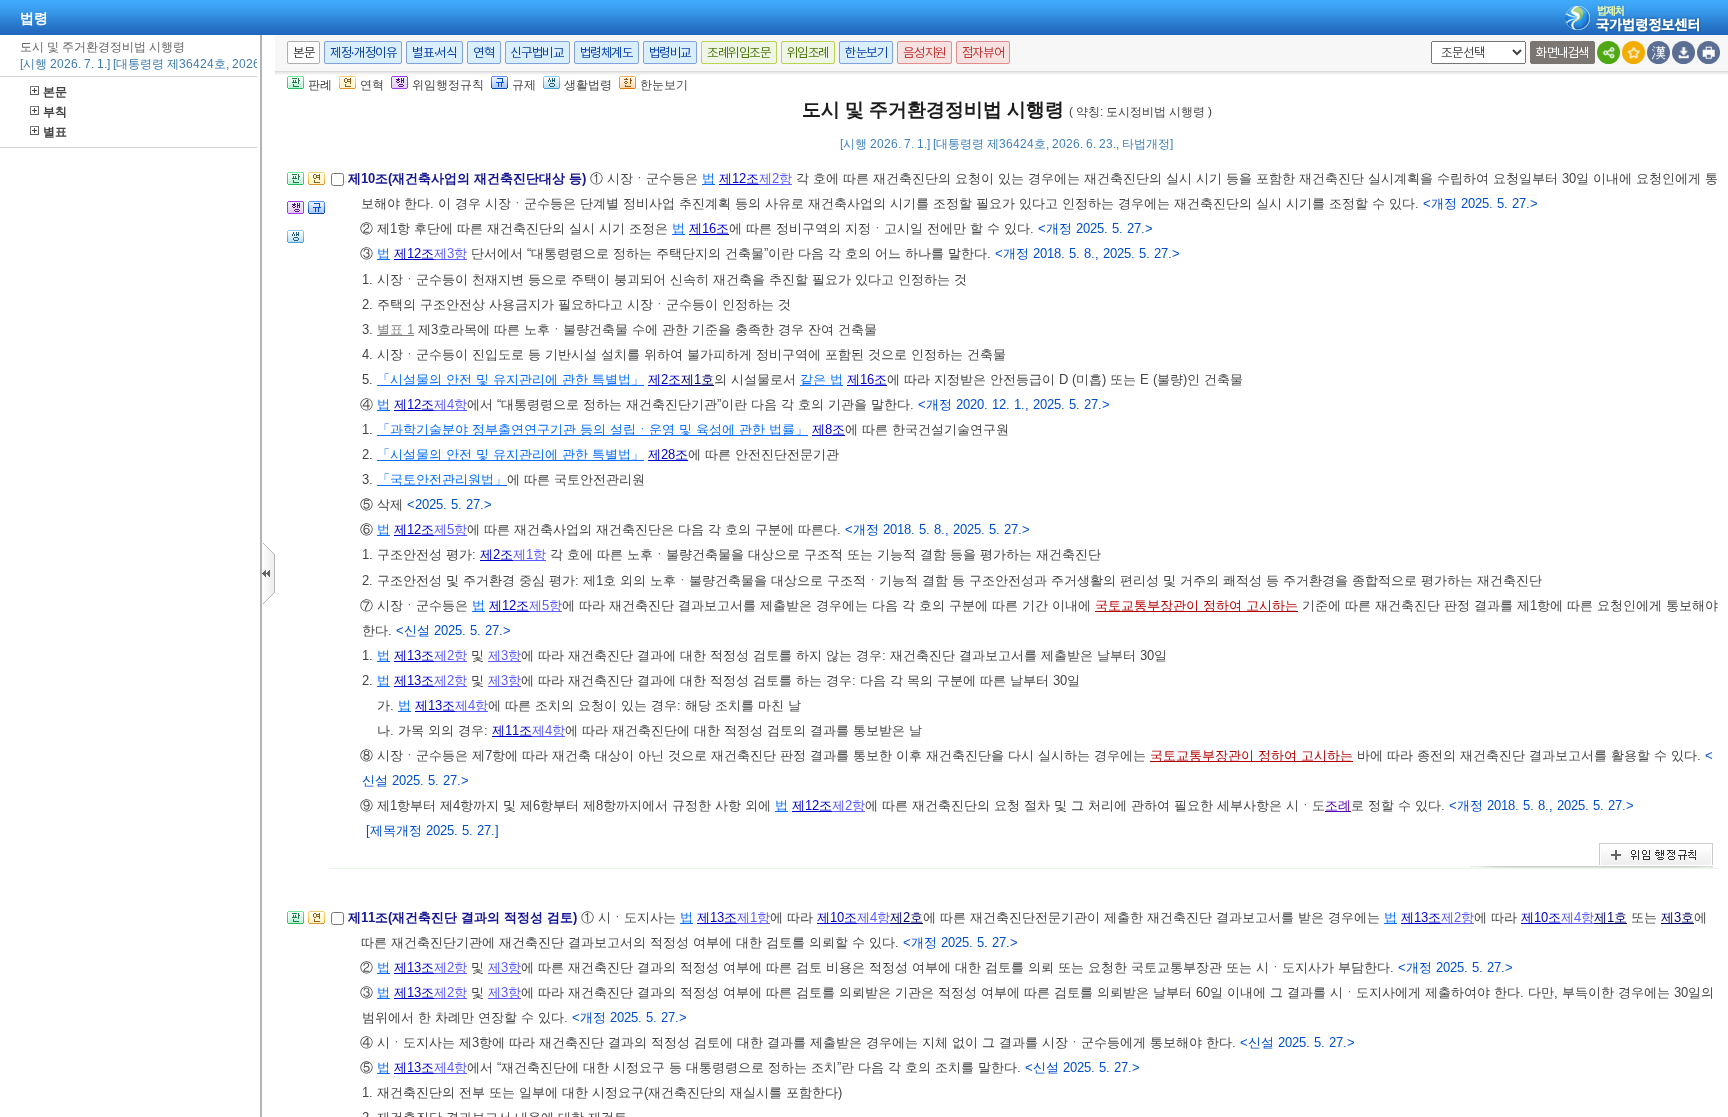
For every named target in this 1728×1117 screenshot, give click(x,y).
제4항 (450, 404)
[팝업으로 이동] (295, 242)
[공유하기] (1608, 52)
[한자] (1658, 52)
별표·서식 (434, 52)
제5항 (450, 529)
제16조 (709, 228)
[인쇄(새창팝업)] (1708, 52)
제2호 (906, 917)
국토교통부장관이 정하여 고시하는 (1196, 605)
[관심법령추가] (1633, 52)
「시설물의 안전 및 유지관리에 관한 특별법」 (510, 379)
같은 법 (821, 379)
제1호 (697, 379)
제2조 (664, 379)
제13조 (414, 655)
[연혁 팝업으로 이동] (316, 184)
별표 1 (395, 329)
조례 (1338, 805)
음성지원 (924, 52)
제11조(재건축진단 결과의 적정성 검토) (464, 917)
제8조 (828, 429)
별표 (55, 132)
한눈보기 (866, 52)
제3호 (1677, 917)
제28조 (668, 454)
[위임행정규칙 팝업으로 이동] (295, 213)
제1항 (529, 554)
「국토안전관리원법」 (442, 479)
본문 (55, 92)
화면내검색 (1562, 52)
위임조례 (808, 52)
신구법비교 (537, 52)
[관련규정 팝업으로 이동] (316, 213)
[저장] (1683, 52)
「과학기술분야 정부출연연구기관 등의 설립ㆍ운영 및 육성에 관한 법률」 (592, 429)
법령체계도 (606, 52)
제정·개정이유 (363, 52)
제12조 (739, 178)
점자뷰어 (983, 52)
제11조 (512, 730)
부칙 (55, 112)
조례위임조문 (739, 52)
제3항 (450, 253)
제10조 (837, 917)
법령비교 (670, 52)
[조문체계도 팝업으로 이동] (295, 184)
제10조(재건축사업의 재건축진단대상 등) (469, 178)
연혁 (483, 52)
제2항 (775, 178)
